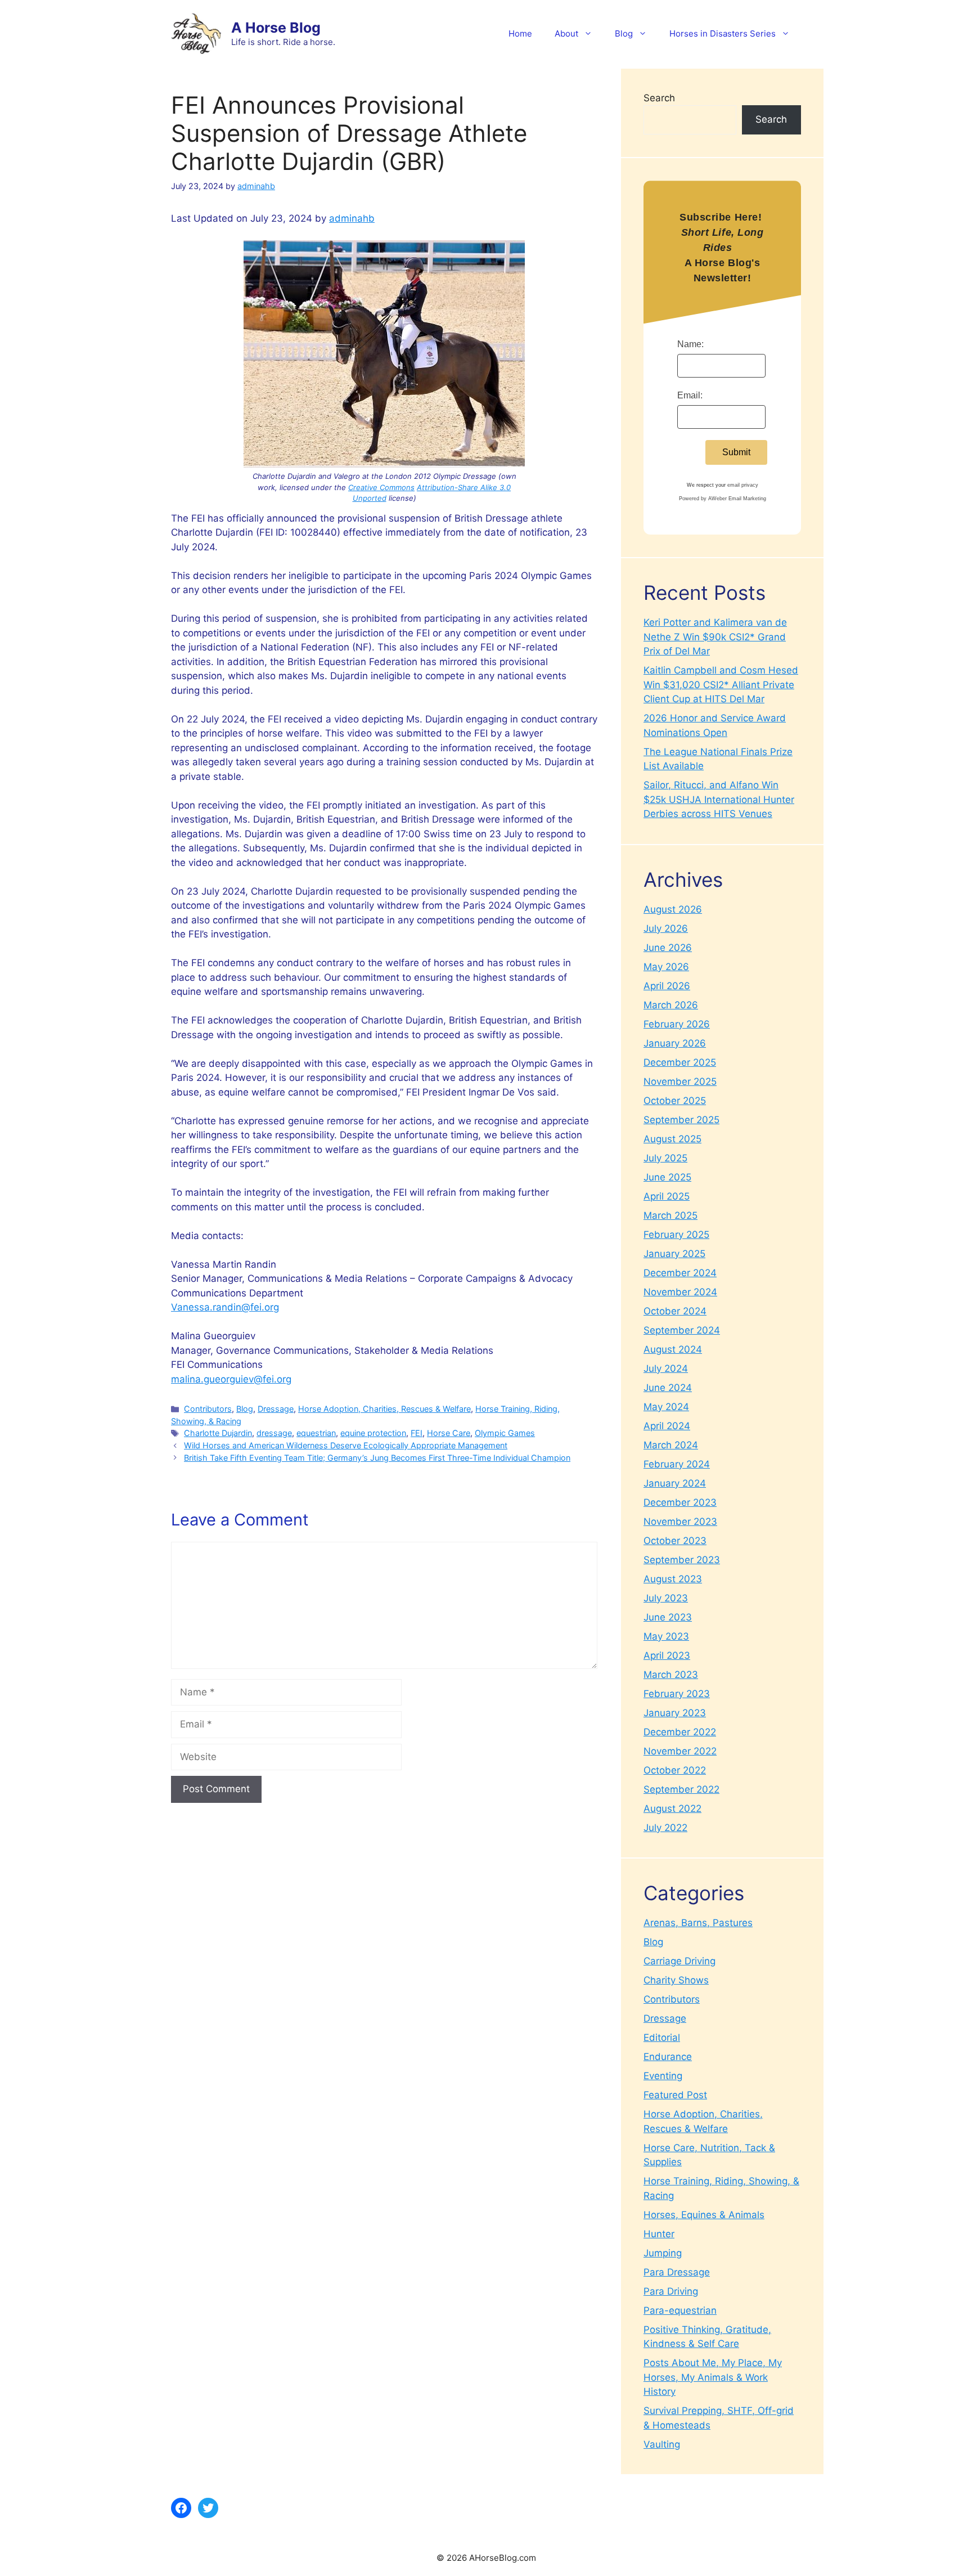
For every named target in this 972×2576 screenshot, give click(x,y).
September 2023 (682, 1560)
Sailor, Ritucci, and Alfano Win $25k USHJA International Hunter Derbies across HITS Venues (719, 799)
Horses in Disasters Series (723, 33)
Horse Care (449, 1433)
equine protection (373, 1433)
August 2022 (672, 1808)
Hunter (659, 2234)
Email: (690, 395)
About (566, 33)
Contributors (208, 1409)
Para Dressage (677, 2272)
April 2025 (667, 1196)
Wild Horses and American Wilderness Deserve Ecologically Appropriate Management (346, 1445)
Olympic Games (505, 1433)
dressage (274, 1433)
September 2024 (682, 1330)
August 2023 (673, 1579)
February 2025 (676, 1235)
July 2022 (665, 1828)
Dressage (276, 1409)
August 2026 (673, 909)
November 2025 (680, 1081)
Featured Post (675, 2095)
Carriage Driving (679, 1961)
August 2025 (672, 1139)
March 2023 (671, 1675)
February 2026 (677, 1024)
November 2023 (680, 1522)
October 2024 (675, 1311)
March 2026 (671, 1005)
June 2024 (668, 1388)
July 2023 (666, 1598)
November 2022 (680, 1751)
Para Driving (671, 2291)
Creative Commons (381, 487)
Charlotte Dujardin (218, 1433)
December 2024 (680, 1273)
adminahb (352, 218)
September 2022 (681, 1789)
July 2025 (665, 1158)
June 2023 (668, 1617)
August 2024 (673, 1349)
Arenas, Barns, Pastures (698, 1923)
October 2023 (675, 1541)
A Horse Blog (276, 28)
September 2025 (681, 1120)
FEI (417, 1433)
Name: (690, 344)
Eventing (663, 2076)
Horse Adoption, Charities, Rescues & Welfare (384, 1409)
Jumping (663, 2253)
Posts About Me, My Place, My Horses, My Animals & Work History (713, 2377)
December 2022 (680, 1732)
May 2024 (666, 1407)
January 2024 (675, 1483)
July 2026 (666, 928)
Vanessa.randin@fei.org (225, 1307)
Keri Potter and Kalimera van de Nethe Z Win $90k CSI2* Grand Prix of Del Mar (715, 637)
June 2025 (667, 1177)
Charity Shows (676, 1980)
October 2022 (675, 1770)
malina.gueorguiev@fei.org (231, 1379)
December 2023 (680, 1502)
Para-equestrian (680, 2310)
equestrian (316, 1433)
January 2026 (675, 1043)
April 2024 (667, 1426)
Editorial (662, 2038)
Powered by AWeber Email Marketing (723, 499)
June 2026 (668, 948)
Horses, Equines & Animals (704, 2215)
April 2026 (667, 986)
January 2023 (675, 1713)
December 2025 (680, 1062)
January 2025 (674, 1254)
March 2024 (671, 1445)
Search (659, 98)
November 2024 (680, 1292)
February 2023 (677, 1694)
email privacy (743, 485)
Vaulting (662, 2444)
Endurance (668, 2057)
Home (520, 33)
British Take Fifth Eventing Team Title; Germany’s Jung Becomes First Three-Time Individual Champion (377, 1458)
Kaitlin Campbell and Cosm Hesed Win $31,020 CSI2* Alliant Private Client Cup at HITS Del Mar (721, 685)
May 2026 (666, 967)
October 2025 (675, 1101)
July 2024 (666, 1368)
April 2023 (667, 1655)
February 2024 (677, 1464)
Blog (624, 33)
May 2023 (666, 1636)
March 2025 (670, 1215)
